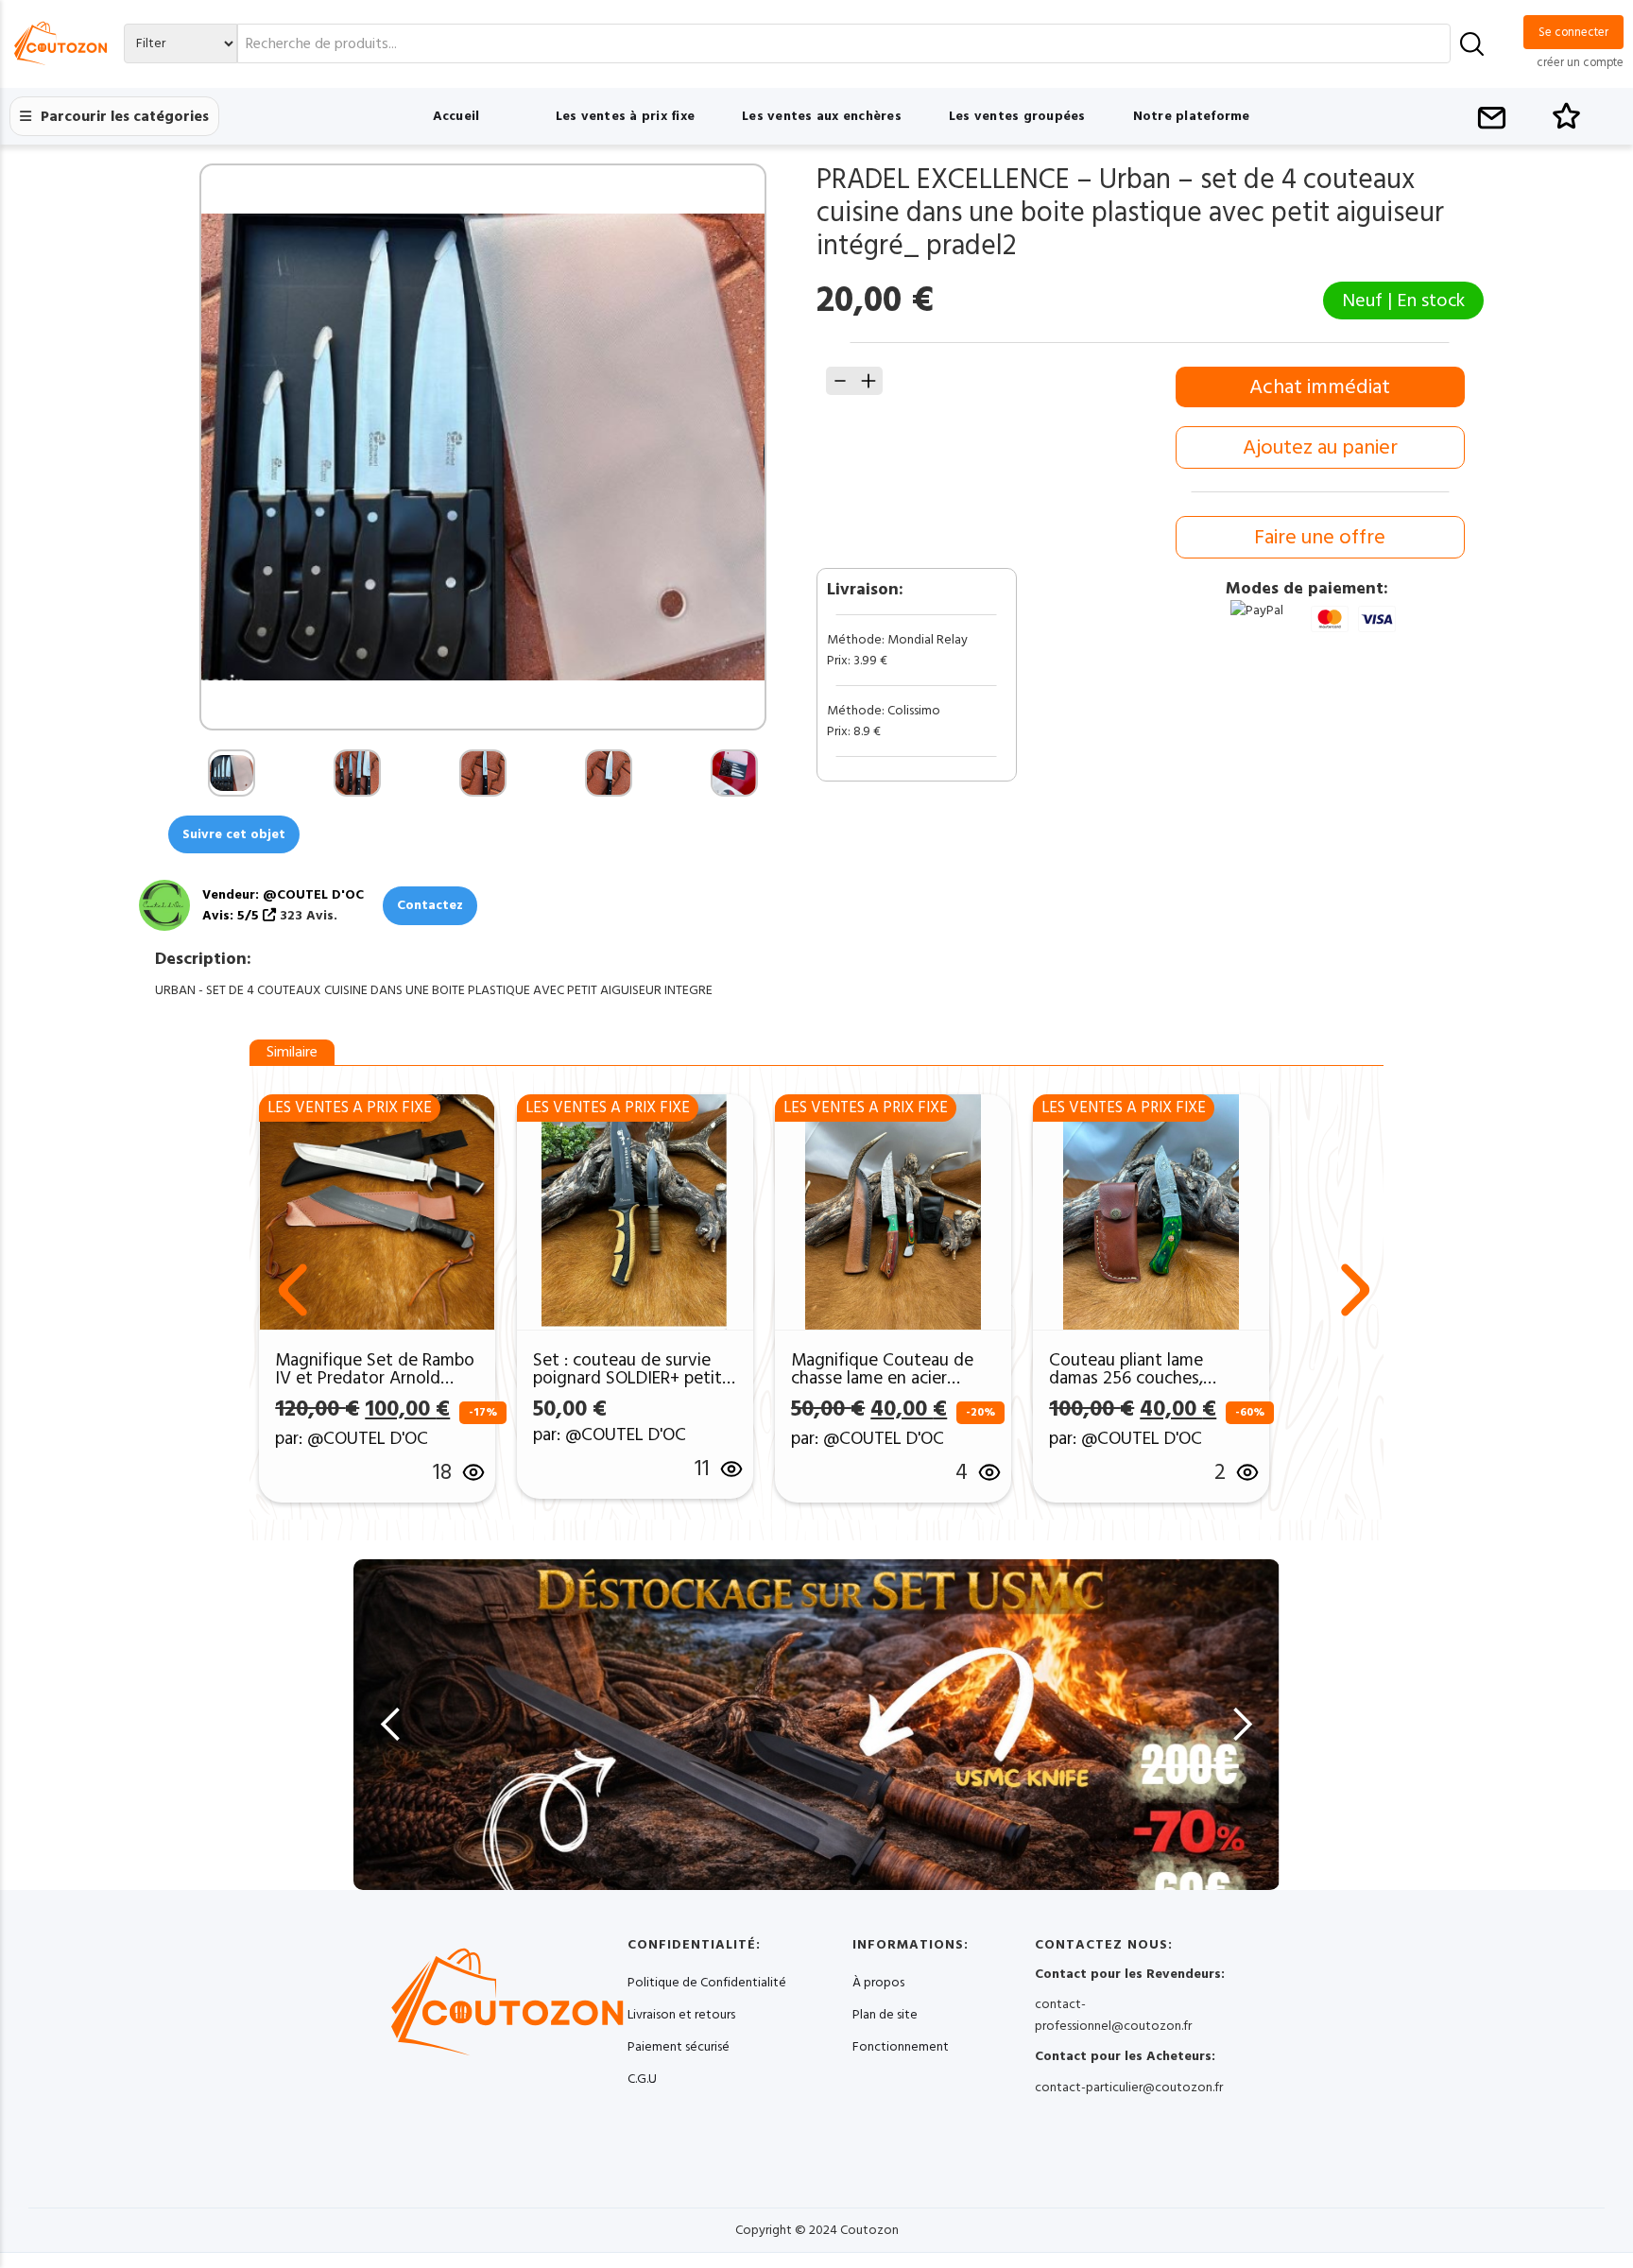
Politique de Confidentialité (707, 1983)
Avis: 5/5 (232, 916)
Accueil (456, 116)
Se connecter (1573, 32)
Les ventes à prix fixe (626, 116)
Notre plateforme (1192, 116)
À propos (878, 1983)
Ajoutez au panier (1320, 447)
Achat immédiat (1320, 387)
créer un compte (1580, 62)
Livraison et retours (681, 2015)
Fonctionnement (901, 2047)
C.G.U (642, 2079)
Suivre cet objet (234, 834)
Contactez (430, 905)
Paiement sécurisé (679, 2047)
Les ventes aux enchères (822, 116)
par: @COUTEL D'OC (352, 1439)
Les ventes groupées (1017, 116)
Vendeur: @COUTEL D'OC (283, 895)
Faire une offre (1320, 537)
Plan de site (885, 2015)
